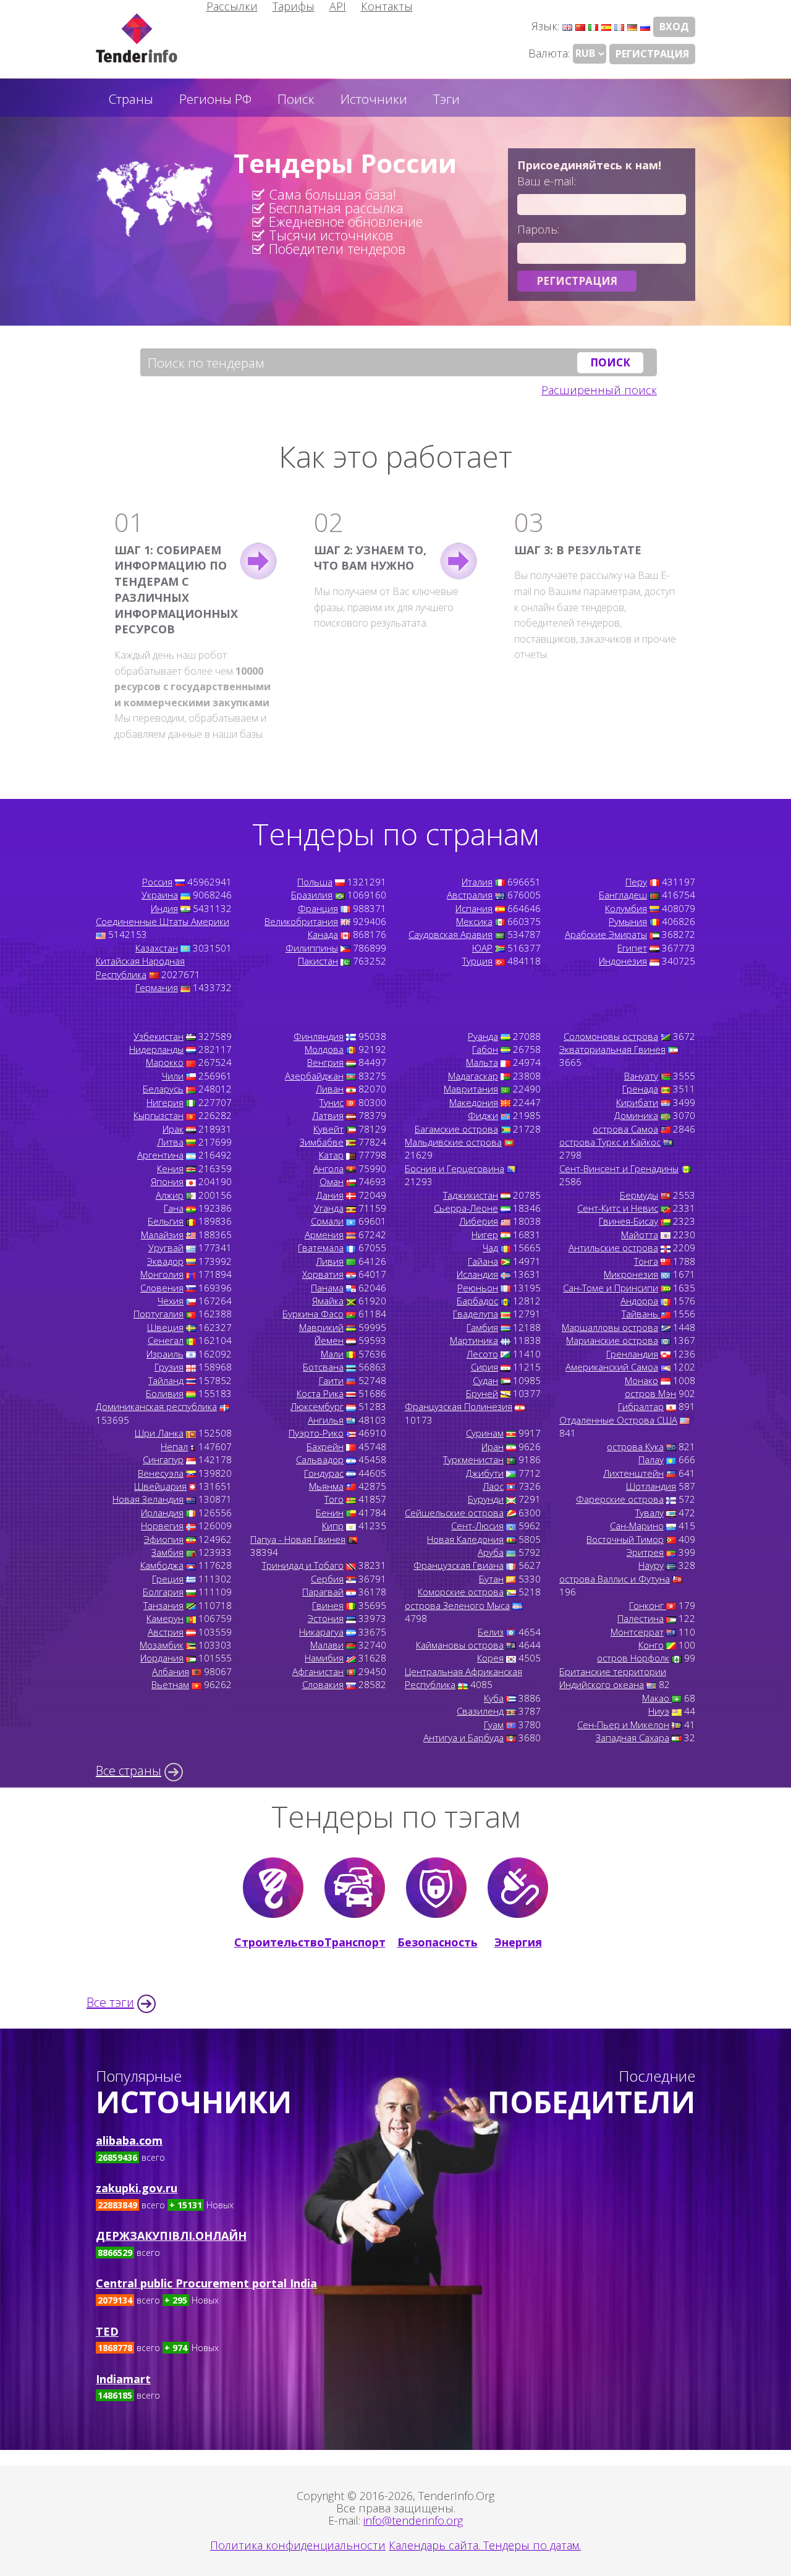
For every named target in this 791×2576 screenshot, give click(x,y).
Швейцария (160, 1486)
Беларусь (163, 1089)
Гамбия (482, 1327)
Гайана (483, 1261)
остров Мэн (650, 1393)
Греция (168, 1579)
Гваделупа (476, 1314)
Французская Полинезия (459, 1406)
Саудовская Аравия (450, 934)
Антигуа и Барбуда (463, 1738)
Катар (331, 1155)
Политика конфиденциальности (298, 2545)
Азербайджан (314, 1076)
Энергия (518, 1942)
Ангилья (326, 1420)
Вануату (641, 1076)
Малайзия (162, 1235)
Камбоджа (162, 1565)
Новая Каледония (465, 1539)
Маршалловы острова (610, 1327)
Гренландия (632, 1354)
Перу (636, 882)
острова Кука (635, 1446)
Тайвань (641, 1314)
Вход (674, 27)
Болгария (163, 1592)
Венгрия (325, 1062)
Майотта (640, 1235)
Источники (374, 99)
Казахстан (157, 948)
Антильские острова (613, 1248)
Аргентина (160, 1155)
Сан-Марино (637, 1526)
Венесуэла (161, 1473)
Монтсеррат (637, 1632)
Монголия (162, 1274)
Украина (160, 895)
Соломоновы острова (611, 1036)
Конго (651, 1645)
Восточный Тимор (625, 1539)
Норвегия (162, 1526)
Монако (641, 1380)
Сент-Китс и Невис (618, 1208)
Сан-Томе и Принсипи (611, 1288)
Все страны (129, 1771)
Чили (173, 1076)
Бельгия (166, 1221)
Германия (157, 987)
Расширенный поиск (599, 390)
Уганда (329, 1208)
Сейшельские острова (454, 1513)
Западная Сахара (632, 1738)
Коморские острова (461, 1592)
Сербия (327, 1579)
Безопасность (437, 1942)
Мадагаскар (473, 1076)
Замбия (167, 1552)
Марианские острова (612, 1340)
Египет (632, 948)
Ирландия (162, 1513)
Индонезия (623, 961)
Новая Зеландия (148, 1499)
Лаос (493, 1486)
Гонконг (648, 1605)
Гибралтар (641, 1406)
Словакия (323, 1684)
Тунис (332, 1102)
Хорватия (323, 1274)
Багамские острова (456, 1129)
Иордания (162, 1658)
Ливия (330, 1261)
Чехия (171, 1301)
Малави (327, 1645)
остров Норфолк (633, 1658)
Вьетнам (170, 1684)
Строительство (273, 1942)
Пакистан (318, 961)
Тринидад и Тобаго (303, 1565)
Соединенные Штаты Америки (163, 921)
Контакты (387, 6)
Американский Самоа (612, 1367)
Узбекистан (159, 1036)
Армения (324, 1235)
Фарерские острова (620, 1499)
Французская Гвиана (459, 1565)
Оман (332, 1181)
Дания (330, 1195)
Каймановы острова (460, 1645)
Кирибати (637, 1102)
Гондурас (324, 1473)
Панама (327, 1288)
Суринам (485, 1433)
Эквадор (165, 1261)
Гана (174, 1208)
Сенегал (166, 1340)
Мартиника (474, 1340)
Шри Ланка (159, 1433)
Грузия (169, 1367)
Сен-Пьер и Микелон (623, 1725)
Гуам (494, 1725)
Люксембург (317, 1406)
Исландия (477, 1274)
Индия (164, 908)
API (338, 6)
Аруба (491, 1552)
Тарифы (294, 6)
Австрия (166, 1632)
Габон (485, 1049)
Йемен (329, 1340)
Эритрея (645, 1552)
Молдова (324, 1049)
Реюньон (478, 1288)
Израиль (165, 1354)
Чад (490, 1248)
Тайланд (166, 1380)
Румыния (628, 921)
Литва (170, 1142)
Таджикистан (471, 1195)
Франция (318, 908)
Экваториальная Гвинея (612, 1049)
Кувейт (328, 1129)
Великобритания (301, 921)
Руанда (483, 1036)
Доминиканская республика (156, 1406)
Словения (162, 1288)
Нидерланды (156, 1049)
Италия (477, 882)
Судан (485, 1380)
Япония (167, 1181)
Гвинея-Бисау (628, 1221)
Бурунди (486, 1499)
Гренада (640, 1089)
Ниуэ (659, 1711)
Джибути (485, 1473)
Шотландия (651, 1486)
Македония (474, 1102)
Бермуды (639, 1195)
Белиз (491, 1632)
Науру (651, 1565)
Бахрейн (325, 1446)
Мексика (474, 921)
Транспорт (355, 1942)
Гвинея (328, 1605)
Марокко (165, 1062)
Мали (332, 1354)
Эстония (326, 1618)
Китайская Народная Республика (140, 967)
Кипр (333, 1526)
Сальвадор (320, 1459)
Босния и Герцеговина (455, 1168)
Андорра (639, 1301)
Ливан (330, 1089)
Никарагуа (321, 1632)
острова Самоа (625, 1129)
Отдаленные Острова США (618, 1420)
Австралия (470, 895)
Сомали (327, 1221)
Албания (171, 1671)
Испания (474, 908)
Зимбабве (322, 1142)
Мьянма (326, 1486)
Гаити (331, 1380)
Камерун (165, 1618)
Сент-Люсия (477, 1526)
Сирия (484, 1367)
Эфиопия (164, 1539)
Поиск (296, 99)
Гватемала (321, 1248)
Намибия (324, 1658)
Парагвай (323, 1592)
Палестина (641, 1618)
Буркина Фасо (313, 1314)
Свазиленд (480, 1711)
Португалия (159, 1314)
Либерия (479, 1221)
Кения (170, 1168)
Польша (315, 882)
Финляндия (319, 1036)
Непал (174, 1446)
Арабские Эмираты (606, 934)
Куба (494, 1698)
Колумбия (626, 908)
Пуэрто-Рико (316, 1433)
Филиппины (312, 948)
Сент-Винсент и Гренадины (619, 1168)
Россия (157, 882)
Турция (477, 961)
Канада (323, 934)
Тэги (446, 99)
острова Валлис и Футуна (615, 1579)
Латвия (328, 1115)
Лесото (482, 1354)
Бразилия (312, 895)
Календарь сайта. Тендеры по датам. (485, 2545)
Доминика (636, 1115)
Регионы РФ (215, 99)
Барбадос (477, 1301)
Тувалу (649, 1513)
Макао (657, 1698)
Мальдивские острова (453, 1142)
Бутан (491, 1579)
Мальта (482, 1062)
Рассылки (232, 6)
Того (334, 1499)
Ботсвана (323, 1367)
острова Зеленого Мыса (457, 1605)
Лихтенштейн (633, 1473)
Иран (493, 1446)
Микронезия (631, 1274)
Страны (131, 99)
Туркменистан (473, 1459)
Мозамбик (162, 1645)
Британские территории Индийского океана (613, 1678)
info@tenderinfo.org (413, 2520)
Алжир (170, 1195)
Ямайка (328, 1301)
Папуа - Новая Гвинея (298, 1539)
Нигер (485, 1235)
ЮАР (482, 948)
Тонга (646, 1261)
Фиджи (483, 1115)
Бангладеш (623, 895)
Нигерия (165, 1102)
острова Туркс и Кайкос (610, 1142)
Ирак (173, 1129)
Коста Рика (320, 1393)
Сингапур (163, 1459)
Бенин (330, 1513)
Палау (651, 1459)
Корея (490, 1658)
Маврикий (321, 1327)
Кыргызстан (159, 1115)
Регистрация (652, 54)
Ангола (328, 1168)
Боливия (165, 1393)
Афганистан (318, 1671)
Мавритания (471, 1089)
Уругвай (166, 1248)
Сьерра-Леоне (466, 1208)
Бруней (482, 1393)
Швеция (165, 1327)
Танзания (163, 1605)
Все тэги (110, 2002)
